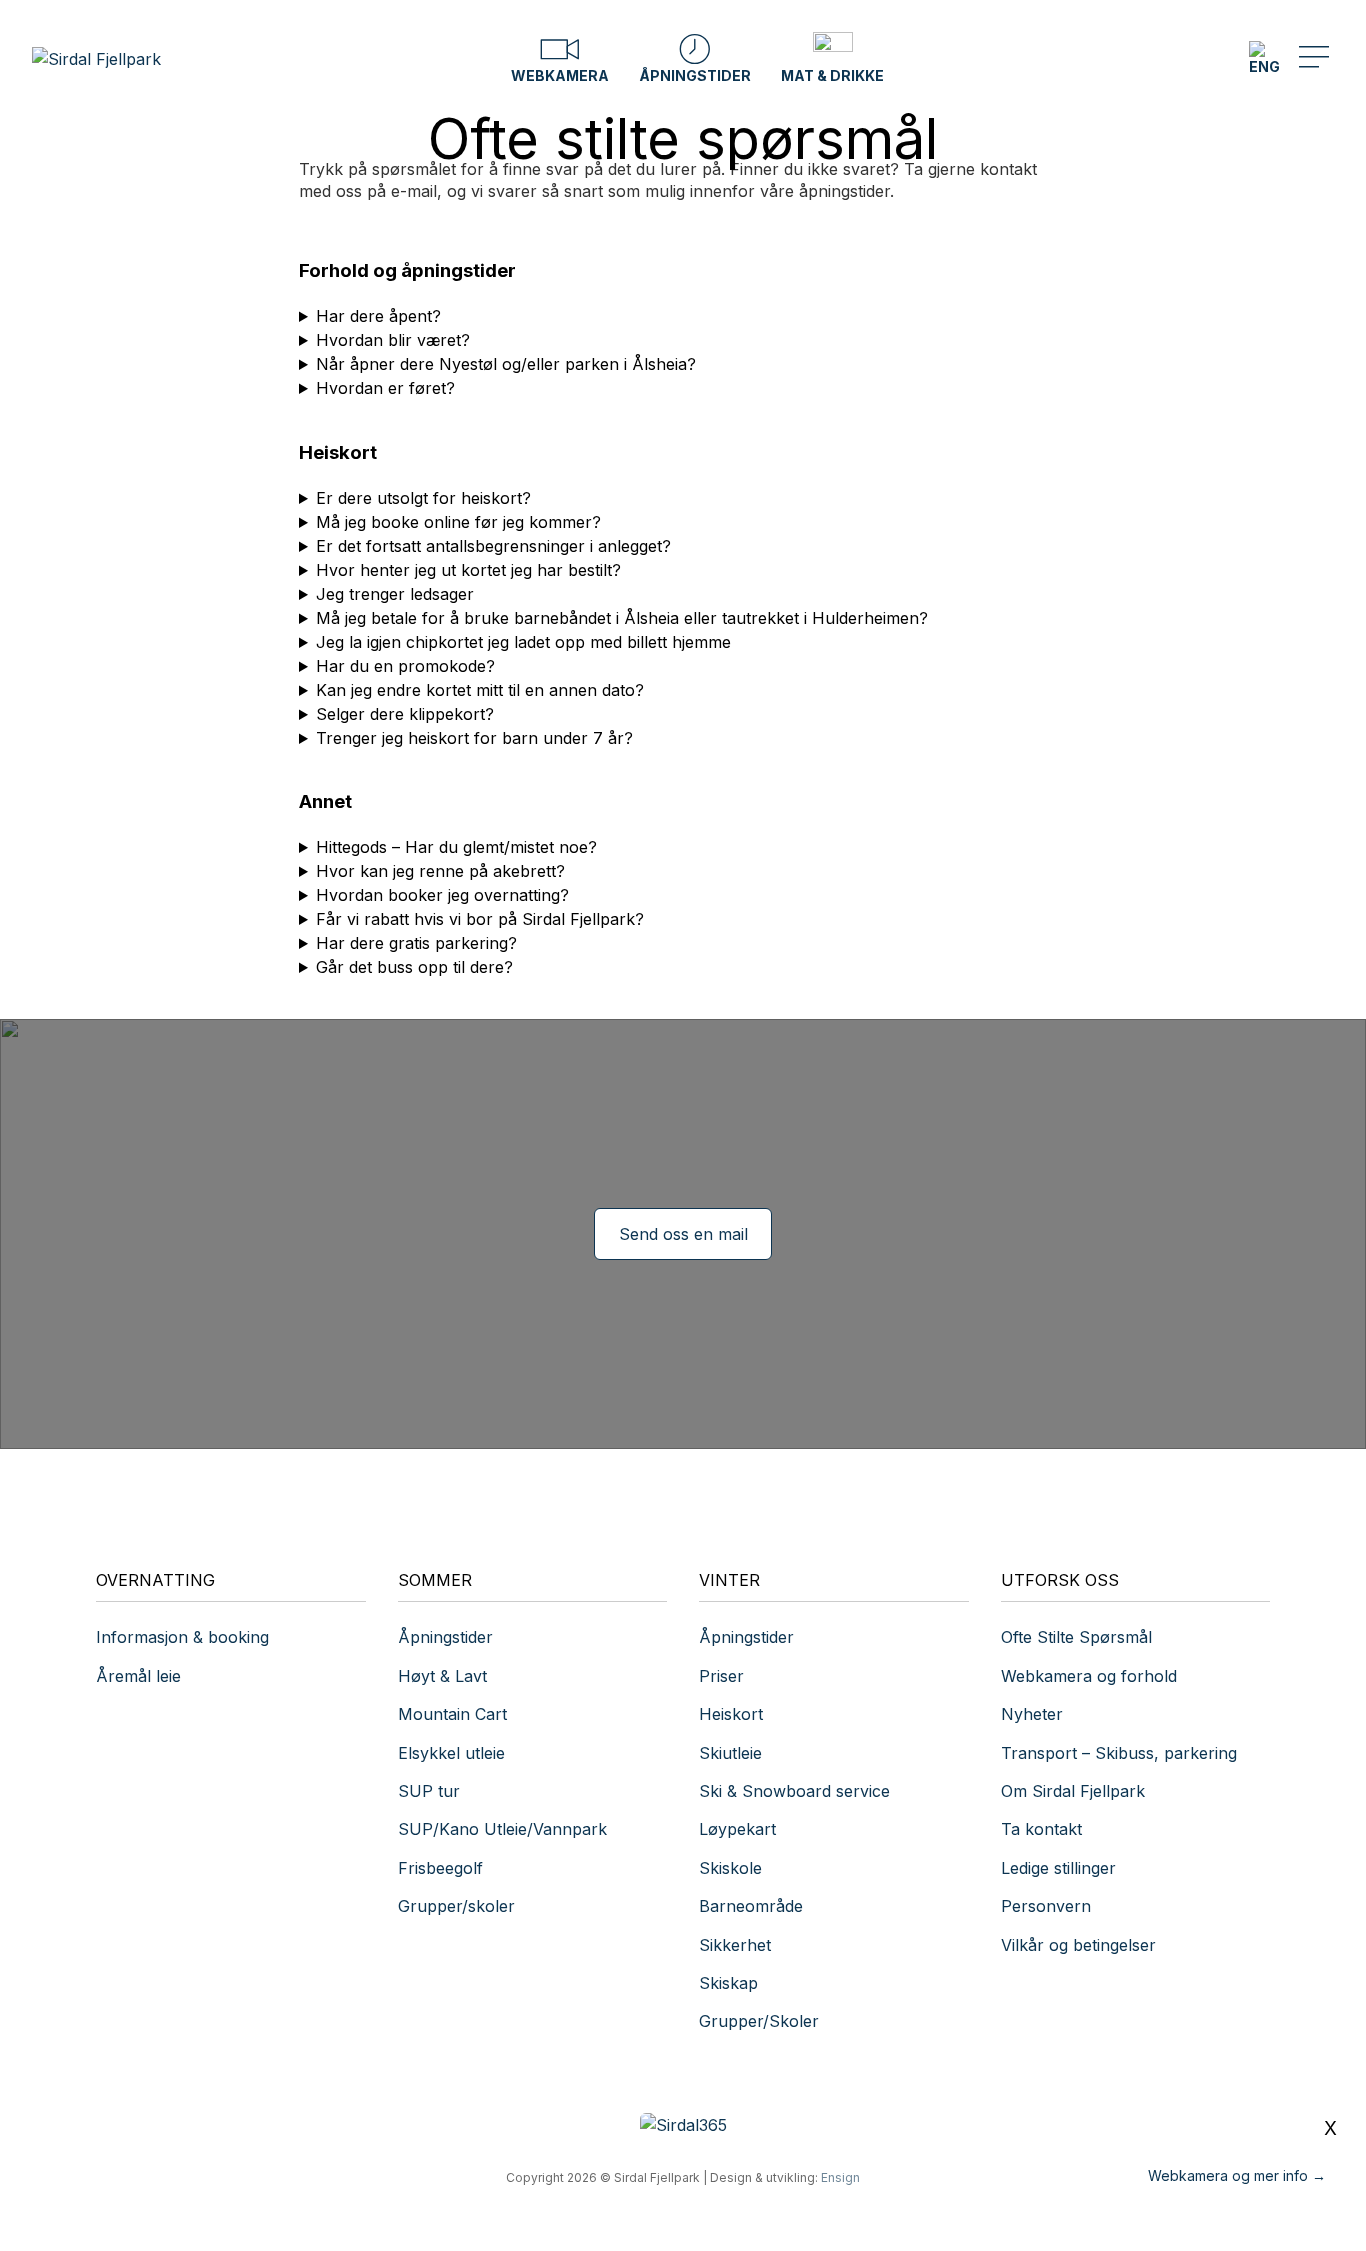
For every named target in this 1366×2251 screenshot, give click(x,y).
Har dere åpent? (378, 316)
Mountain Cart (452, 1714)
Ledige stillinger (1058, 1868)
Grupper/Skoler (759, 2021)
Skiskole (730, 1868)
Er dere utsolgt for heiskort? (423, 498)
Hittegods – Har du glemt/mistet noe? (456, 847)
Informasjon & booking (182, 1637)
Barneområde (751, 1906)
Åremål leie (138, 1676)
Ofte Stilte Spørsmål (1076, 1637)
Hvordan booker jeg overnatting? (442, 895)
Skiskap (728, 1983)
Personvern (1046, 1906)
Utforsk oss (1060, 1580)
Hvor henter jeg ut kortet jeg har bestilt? (468, 570)
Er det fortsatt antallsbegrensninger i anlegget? (493, 546)
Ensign (840, 2177)
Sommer (435, 1580)
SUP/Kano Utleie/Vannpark (502, 1829)
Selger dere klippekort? (405, 714)
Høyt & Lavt (442, 1676)
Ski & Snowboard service (794, 1791)
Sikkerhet (735, 1945)
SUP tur (429, 1791)
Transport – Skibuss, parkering (1119, 1753)
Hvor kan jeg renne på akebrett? (440, 871)
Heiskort (731, 1714)
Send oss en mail (683, 1234)
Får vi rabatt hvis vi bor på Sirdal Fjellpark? (480, 919)
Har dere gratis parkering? (416, 943)
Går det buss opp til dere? (414, 967)
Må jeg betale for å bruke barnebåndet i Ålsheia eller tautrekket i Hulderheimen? (622, 618)
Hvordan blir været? (393, 340)
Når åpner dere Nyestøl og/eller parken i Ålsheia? (506, 364)
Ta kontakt (1044, 1829)
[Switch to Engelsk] (1264, 59)
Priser (721, 1676)
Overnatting (155, 1580)
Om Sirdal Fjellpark (1073, 1791)
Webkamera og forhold (1089, 1676)
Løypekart (737, 1829)
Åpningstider (695, 75)
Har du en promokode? (405, 666)
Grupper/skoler (456, 1906)
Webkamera (560, 75)
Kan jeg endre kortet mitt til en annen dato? (480, 690)
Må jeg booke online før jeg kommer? (458, 522)
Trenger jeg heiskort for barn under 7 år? (474, 738)
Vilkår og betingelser (1078, 1945)
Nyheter (1032, 1714)
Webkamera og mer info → (1237, 2175)
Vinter (729, 1580)
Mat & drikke (832, 75)
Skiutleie (730, 1753)
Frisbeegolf (440, 1868)
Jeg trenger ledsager (395, 594)
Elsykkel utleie (451, 1753)
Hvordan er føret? (385, 388)
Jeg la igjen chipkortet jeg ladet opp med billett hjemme (523, 642)
